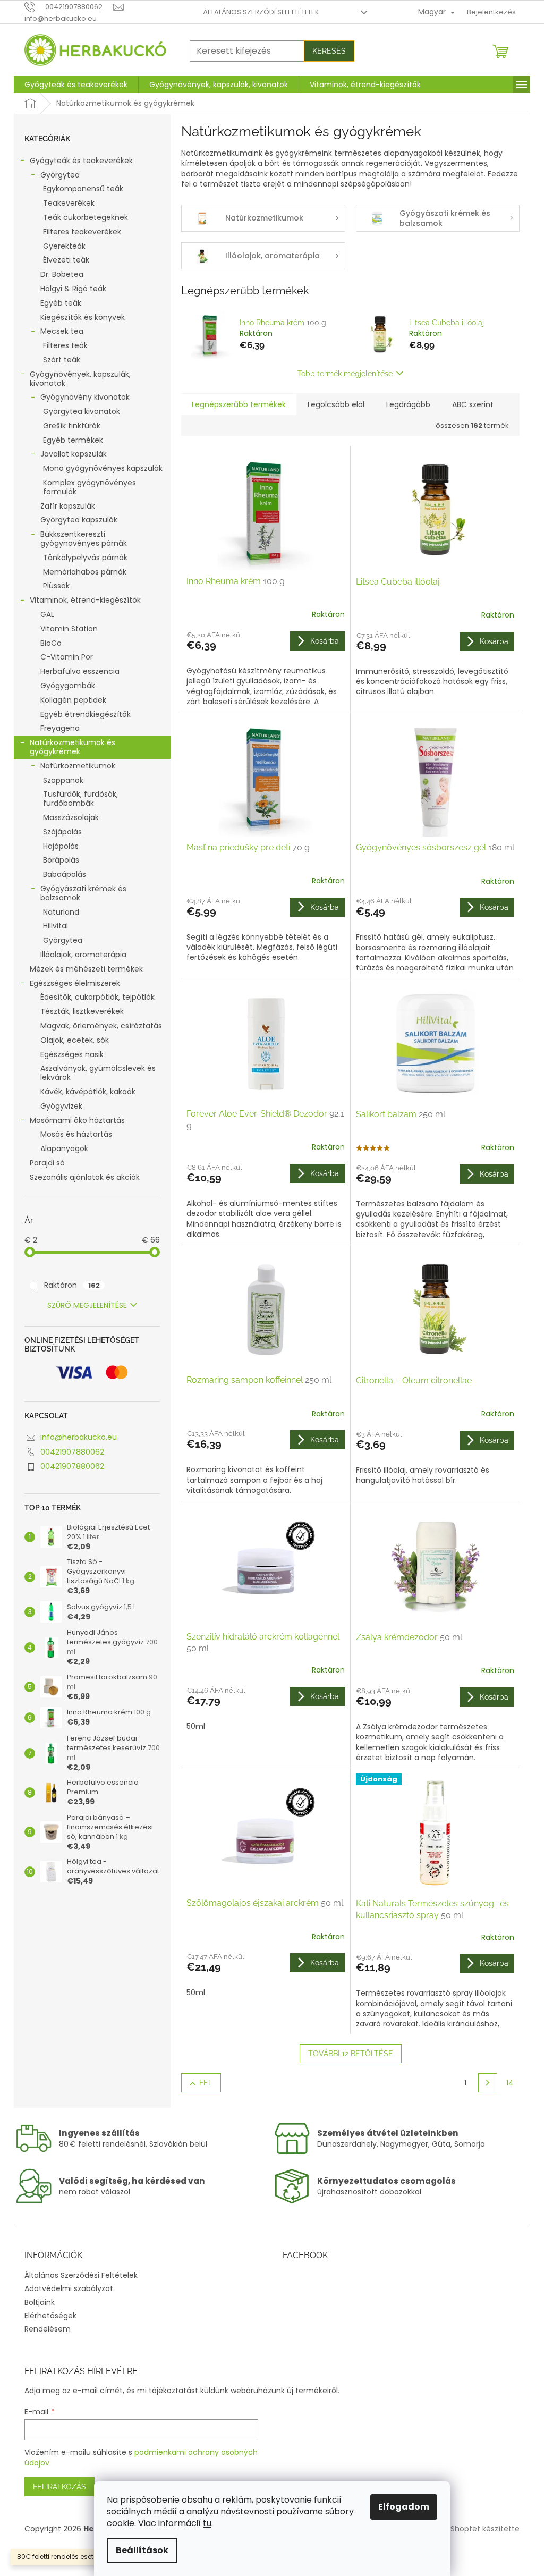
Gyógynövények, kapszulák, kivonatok (80, 379)
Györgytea (60, 175)
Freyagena (60, 728)
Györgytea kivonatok (82, 411)
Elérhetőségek (50, 2316)
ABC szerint (473, 404)
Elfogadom (404, 2507)
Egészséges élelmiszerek (75, 983)
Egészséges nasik (72, 1054)
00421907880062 (72, 1452)
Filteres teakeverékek (82, 232)
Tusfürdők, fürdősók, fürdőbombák (80, 799)
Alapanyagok (64, 1148)
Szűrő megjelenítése (87, 1305)
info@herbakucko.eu (79, 1437)
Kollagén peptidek (73, 700)
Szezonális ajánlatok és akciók (85, 1177)
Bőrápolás (61, 860)
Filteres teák (65, 345)
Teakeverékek (69, 203)
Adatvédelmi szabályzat (69, 2288)
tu (207, 2523)
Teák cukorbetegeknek (86, 217)
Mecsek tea (62, 331)
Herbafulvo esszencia (80, 671)
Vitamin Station (69, 629)
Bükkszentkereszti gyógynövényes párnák (84, 539)
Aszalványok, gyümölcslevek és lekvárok (98, 1073)
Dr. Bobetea (62, 274)
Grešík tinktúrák (72, 426)
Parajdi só (47, 1163)
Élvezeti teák (66, 260)
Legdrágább (408, 404)
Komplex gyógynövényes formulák (90, 487)
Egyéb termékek (73, 440)
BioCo (51, 643)
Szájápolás (62, 832)
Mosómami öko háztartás (77, 1120)
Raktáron (72, 1285)
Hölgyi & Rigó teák (73, 289)
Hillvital (56, 926)
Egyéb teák (61, 303)
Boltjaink (40, 2302)
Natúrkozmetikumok (78, 766)
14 (510, 2083)
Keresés (329, 51)
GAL (47, 614)
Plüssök (56, 586)
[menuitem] (76, 85)
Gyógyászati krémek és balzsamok (83, 893)
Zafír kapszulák (68, 506)
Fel (206, 2083)
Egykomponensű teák (83, 189)
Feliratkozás (59, 2487)
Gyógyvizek (61, 1106)
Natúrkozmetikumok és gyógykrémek (73, 747)
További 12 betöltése (351, 2054)
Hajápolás (61, 846)
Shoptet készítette (485, 2529)
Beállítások (142, 2550)
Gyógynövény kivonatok (85, 397)
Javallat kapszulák (74, 454)
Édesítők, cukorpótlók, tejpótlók (97, 997)
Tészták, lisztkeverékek (82, 1011)
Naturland (61, 912)
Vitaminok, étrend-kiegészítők (85, 600)
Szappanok (63, 780)
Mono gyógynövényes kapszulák (103, 468)
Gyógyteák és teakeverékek (81, 161)
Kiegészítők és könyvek (83, 317)
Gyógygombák (68, 686)
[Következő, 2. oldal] (488, 2083)
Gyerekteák (64, 246)
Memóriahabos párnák (85, 572)
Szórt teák (62, 360)
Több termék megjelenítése (345, 374)
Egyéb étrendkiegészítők (86, 714)
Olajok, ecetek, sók (75, 1040)
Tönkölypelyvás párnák (85, 558)
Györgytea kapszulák (79, 520)
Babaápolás (65, 874)
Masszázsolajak (71, 817)
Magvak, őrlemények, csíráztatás (101, 1026)
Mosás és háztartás (76, 1134)
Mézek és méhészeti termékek (86, 969)
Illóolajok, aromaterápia (83, 955)
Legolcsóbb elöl (336, 404)
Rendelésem (48, 2329)
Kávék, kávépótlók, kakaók (88, 1092)
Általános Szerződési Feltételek (261, 12)
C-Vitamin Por (67, 657)
